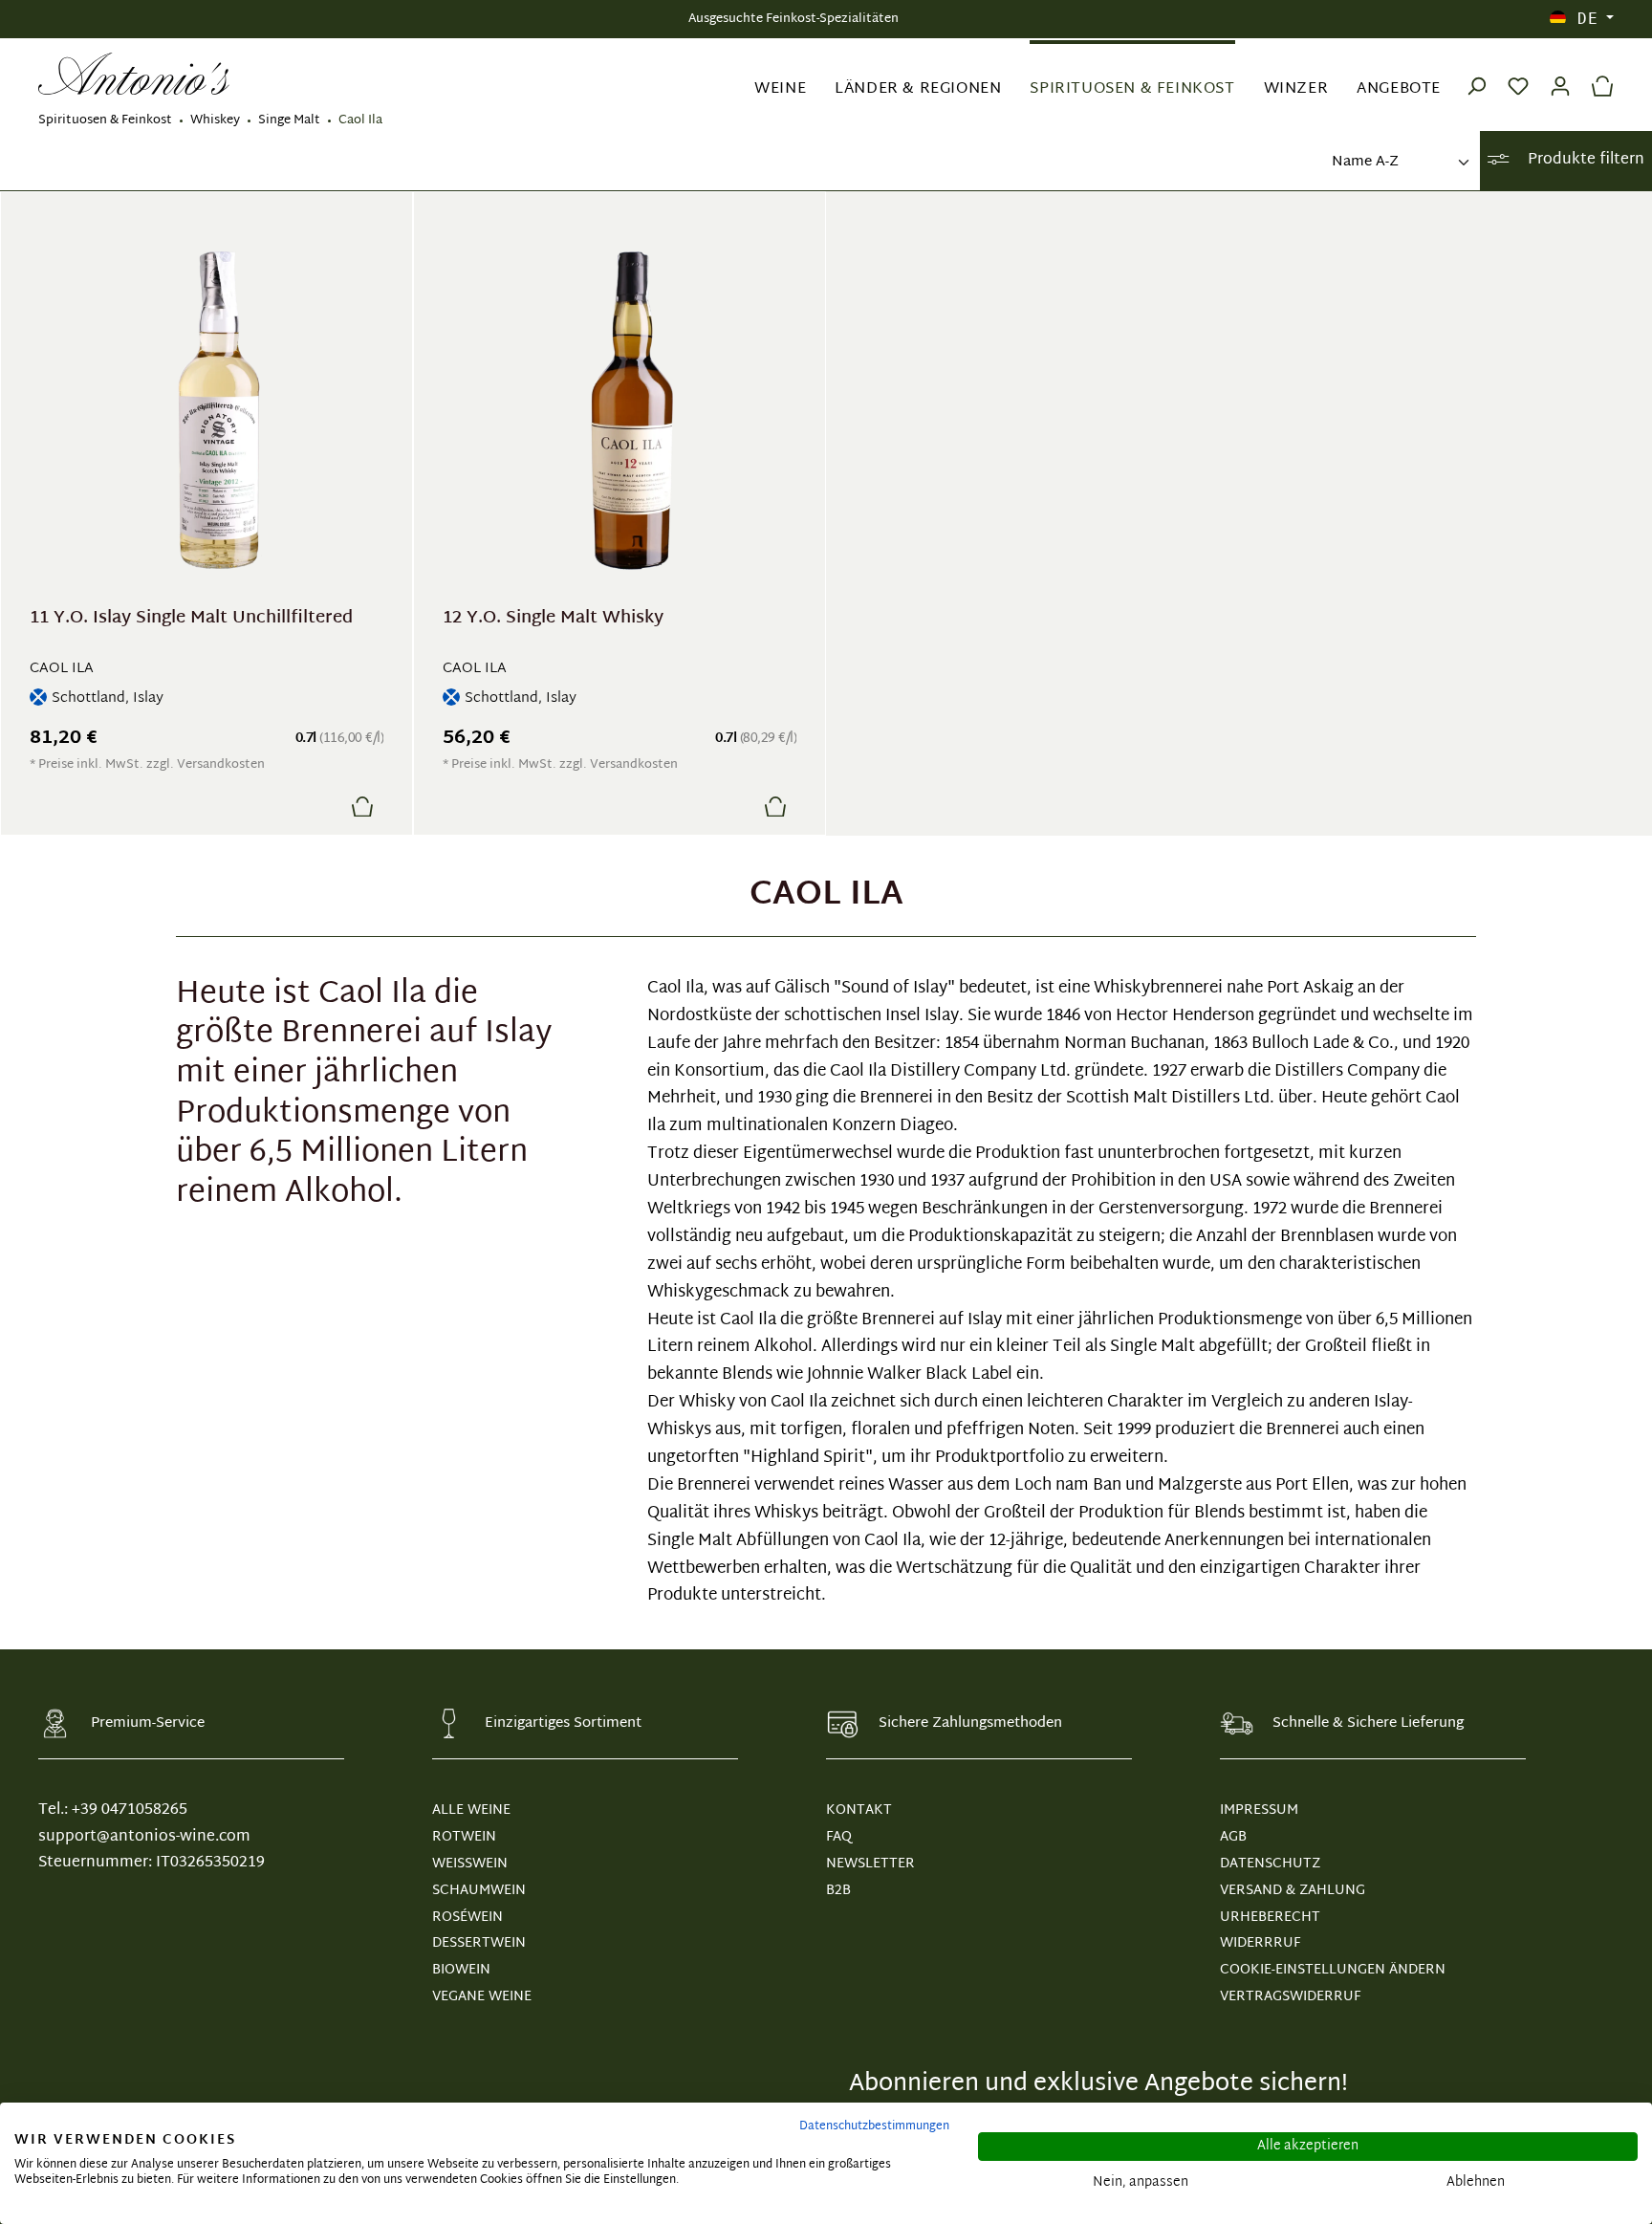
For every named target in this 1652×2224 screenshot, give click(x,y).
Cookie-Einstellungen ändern (1333, 1970)
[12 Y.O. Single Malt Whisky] (631, 410)
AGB (1233, 1837)
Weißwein (470, 1864)
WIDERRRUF (1260, 1943)
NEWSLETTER (870, 1864)
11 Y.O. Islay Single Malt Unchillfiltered (191, 621)
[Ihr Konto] (1560, 74)
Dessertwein (479, 1943)
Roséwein (467, 1918)
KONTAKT (859, 1810)
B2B (838, 1891)
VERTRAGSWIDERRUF (1290, 1997)
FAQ (839, 1837)
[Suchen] (1476, 74)
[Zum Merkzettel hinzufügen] (316, 806)
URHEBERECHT (1270, 1918)
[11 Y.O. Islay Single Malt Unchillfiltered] (218, 410)
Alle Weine (471, 1810)
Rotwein (464, 1837)
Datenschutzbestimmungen (874, 2126)
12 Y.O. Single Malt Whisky (553, 621)
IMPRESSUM (1259, 1810)
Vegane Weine (482, 1997)
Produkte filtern (1584, 160)
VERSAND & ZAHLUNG (1293, 1891)
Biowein (461, 1970)
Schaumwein (479, 1891)
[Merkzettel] (1518, 74)
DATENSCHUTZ (1270, 1864)
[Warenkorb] (1598, 74)
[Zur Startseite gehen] (134, 74)
